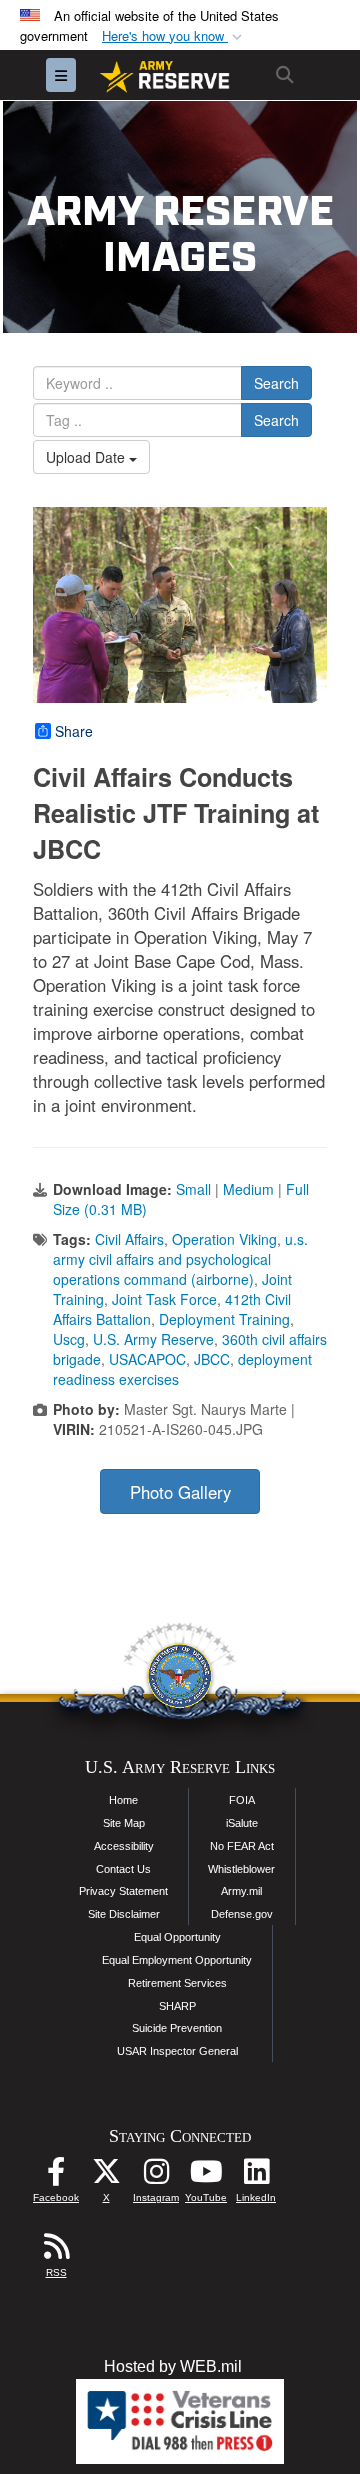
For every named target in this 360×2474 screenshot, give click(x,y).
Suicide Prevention (177, 2028)
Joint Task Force (164, 1299)
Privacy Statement (123, 1891)
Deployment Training (224, 1319)
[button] (174, 36)
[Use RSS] (56, 2251)
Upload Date (87, 457)
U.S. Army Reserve (153, 1339)
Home (123, 1800)
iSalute (242, 1823)
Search (276, 383)
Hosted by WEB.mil (173, 2366)
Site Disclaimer (124, 1914)
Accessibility (124, 1846)
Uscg (69, 1339)
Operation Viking (224, 1239)
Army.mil (241, 1891)
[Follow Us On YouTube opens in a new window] (206, 2176)
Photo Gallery (180, 1492)
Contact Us (123, 1869)
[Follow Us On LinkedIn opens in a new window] (256, 2176)
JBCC (212, 1359)
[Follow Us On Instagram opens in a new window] (156, 2176)
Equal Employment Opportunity (177, 1960)
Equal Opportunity (177, 1937)
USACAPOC (147, 1359)
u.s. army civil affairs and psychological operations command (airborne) (180, 1259)
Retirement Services (177, 1983)
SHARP (177, 2006)
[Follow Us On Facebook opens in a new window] (56, 2176)
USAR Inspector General (177, 2051)
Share (74, 731)
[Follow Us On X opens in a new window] (106, 2176)
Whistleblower (241, 1869)
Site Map (124, 1823)
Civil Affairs (129, 1239)
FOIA (242, 1800)
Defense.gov (242, 1914)
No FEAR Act (242, 1846)
